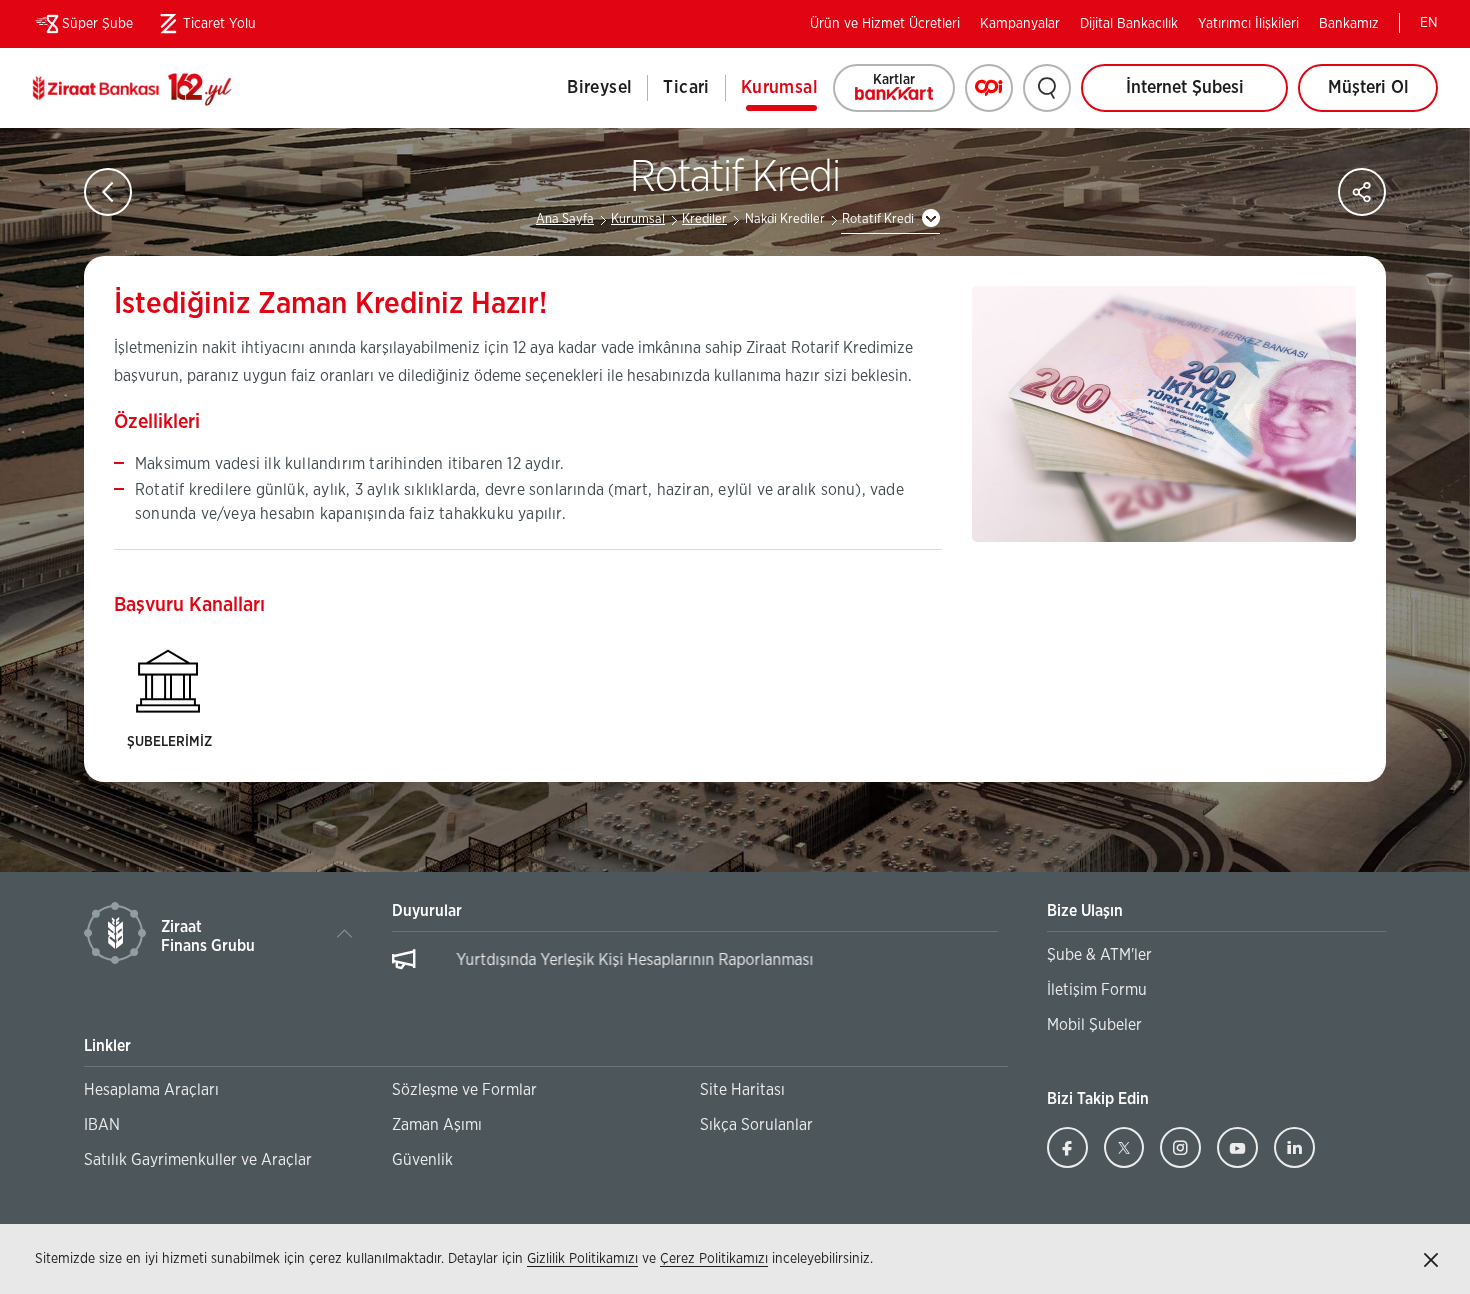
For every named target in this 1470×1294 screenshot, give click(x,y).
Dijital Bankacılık (1129, 24)
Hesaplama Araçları (151, 1090)
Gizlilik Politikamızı (582, 1259)
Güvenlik (422, 1160)
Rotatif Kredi (878, 219)
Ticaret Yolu (204, 28)
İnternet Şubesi (1185, 88)
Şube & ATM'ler (1099, 955)
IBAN (102, 1125)
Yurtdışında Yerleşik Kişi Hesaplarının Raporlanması (606, 960)
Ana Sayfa (565, 219)
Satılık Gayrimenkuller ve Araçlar (198, 1160)
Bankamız (1349, 24)
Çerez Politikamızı (714, 1259)
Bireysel (599, 88)
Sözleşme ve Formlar (464, 1090)
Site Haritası (742, 1090)
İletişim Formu (1097, 990)
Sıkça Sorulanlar (756, 1125)
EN (1429, 23)
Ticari (686, 88)
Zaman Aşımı (437, 1125)
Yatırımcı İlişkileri (1248, 24)
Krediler (704, 219)
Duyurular (427, 911)
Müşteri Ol (1383, 95)
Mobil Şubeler (1094, 1025)
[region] (694, 970)
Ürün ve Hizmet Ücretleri (885, 24)
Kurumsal (779, 88)
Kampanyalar (1020, 24)
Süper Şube (97, 24)
